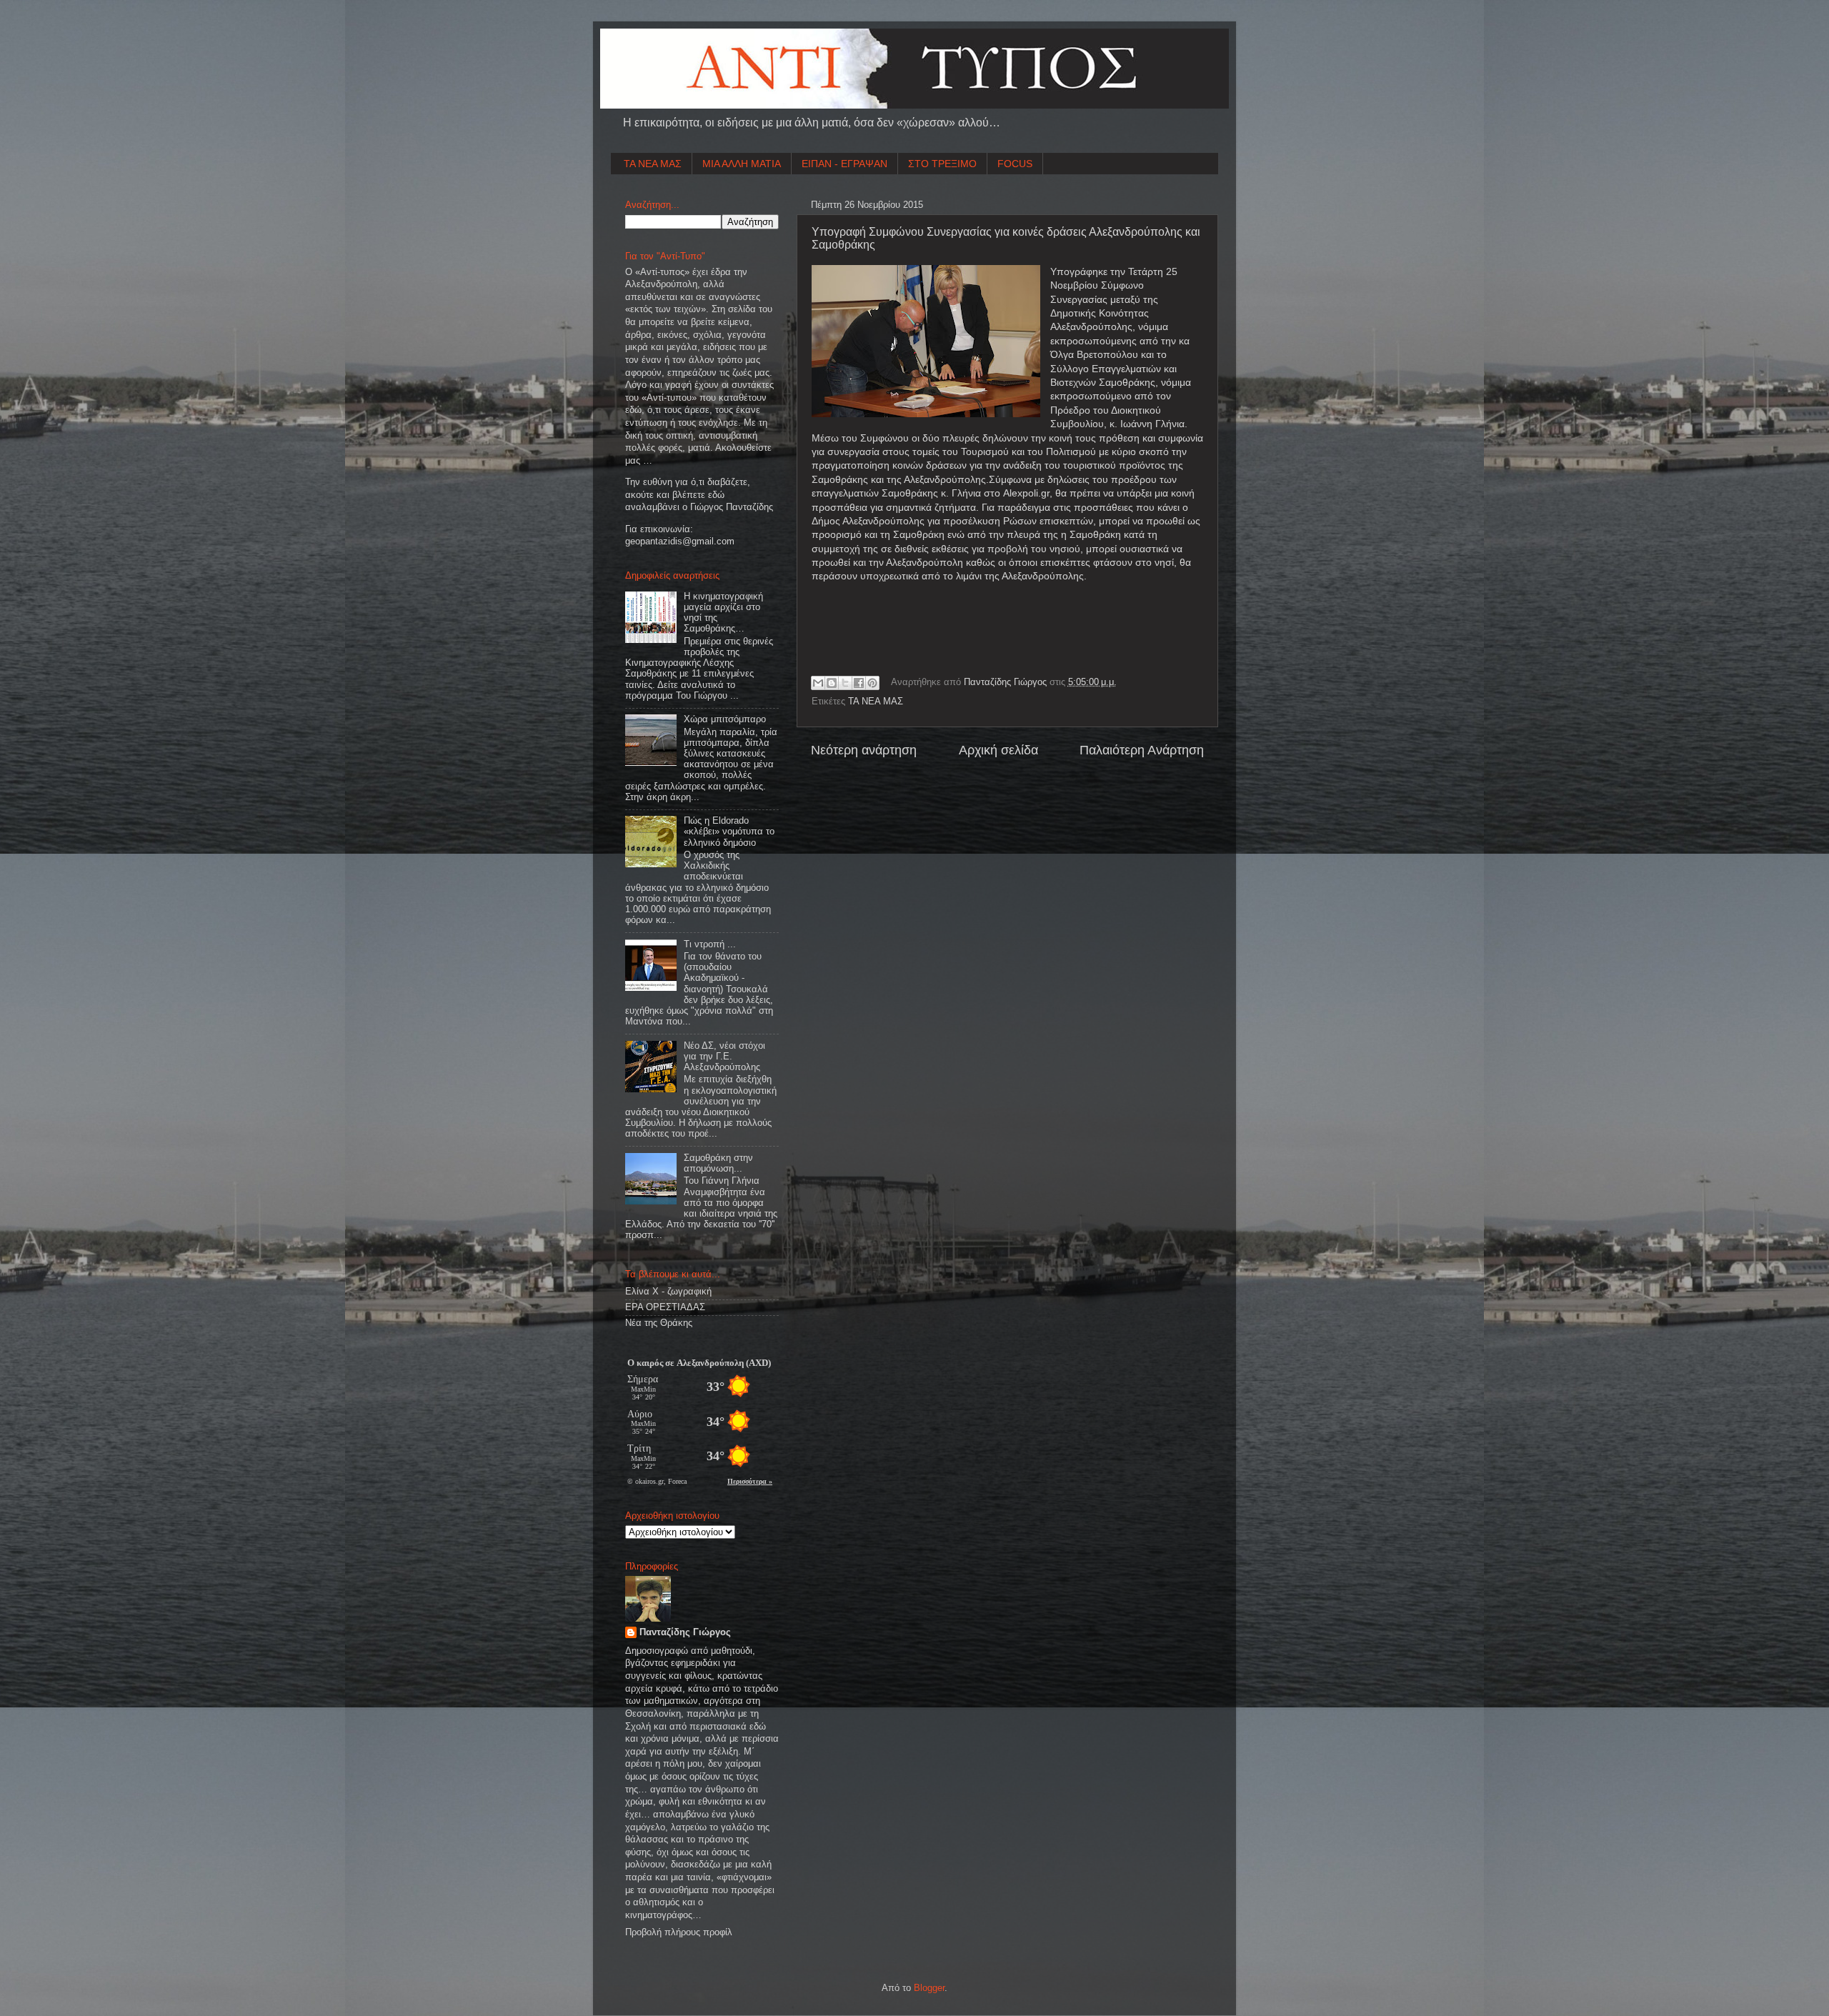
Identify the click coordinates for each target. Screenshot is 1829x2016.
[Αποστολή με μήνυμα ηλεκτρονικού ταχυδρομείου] (818, 683)
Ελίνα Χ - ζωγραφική (668, 1292)
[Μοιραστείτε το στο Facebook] (859, 683)
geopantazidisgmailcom (680, 542)
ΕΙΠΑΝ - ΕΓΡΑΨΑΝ (844, 164)
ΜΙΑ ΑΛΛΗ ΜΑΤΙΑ (742, 164)
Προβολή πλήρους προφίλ (679, 1932)
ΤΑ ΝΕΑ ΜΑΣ (653, 164)
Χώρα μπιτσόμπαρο (725, 719)
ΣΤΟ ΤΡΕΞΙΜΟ (942, 164)
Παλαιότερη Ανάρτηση (1142, 750)
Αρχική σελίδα (998, 750)
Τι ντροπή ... (710, 944)
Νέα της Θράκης (659, 1323)
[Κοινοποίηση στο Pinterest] (872, 683)
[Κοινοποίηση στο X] (845, 683)
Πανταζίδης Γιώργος (1007, 682)
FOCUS (1015, 164)
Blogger (929, 1988)
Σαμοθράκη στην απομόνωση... (718, 1163)
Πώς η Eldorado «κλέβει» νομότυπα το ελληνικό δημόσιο (729, 832)
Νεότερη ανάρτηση (864, 750)
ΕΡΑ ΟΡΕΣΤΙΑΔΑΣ (665, 1307)
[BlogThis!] (832, 683)
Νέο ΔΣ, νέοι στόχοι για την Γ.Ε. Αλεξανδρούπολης (724, 1057)
